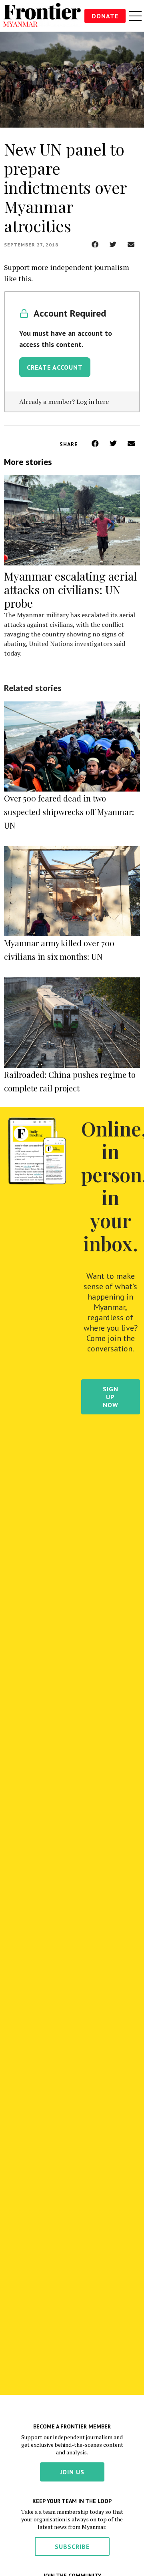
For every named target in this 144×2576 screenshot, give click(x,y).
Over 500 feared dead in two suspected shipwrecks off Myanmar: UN (69, 812)
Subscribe (72, 2546)
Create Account (55, 367)
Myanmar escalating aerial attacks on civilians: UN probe (70, 590)
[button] (95, 244)
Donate (105, 16)
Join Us (72, 2472)
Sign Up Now (111, 1397)
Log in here (93, 402)
